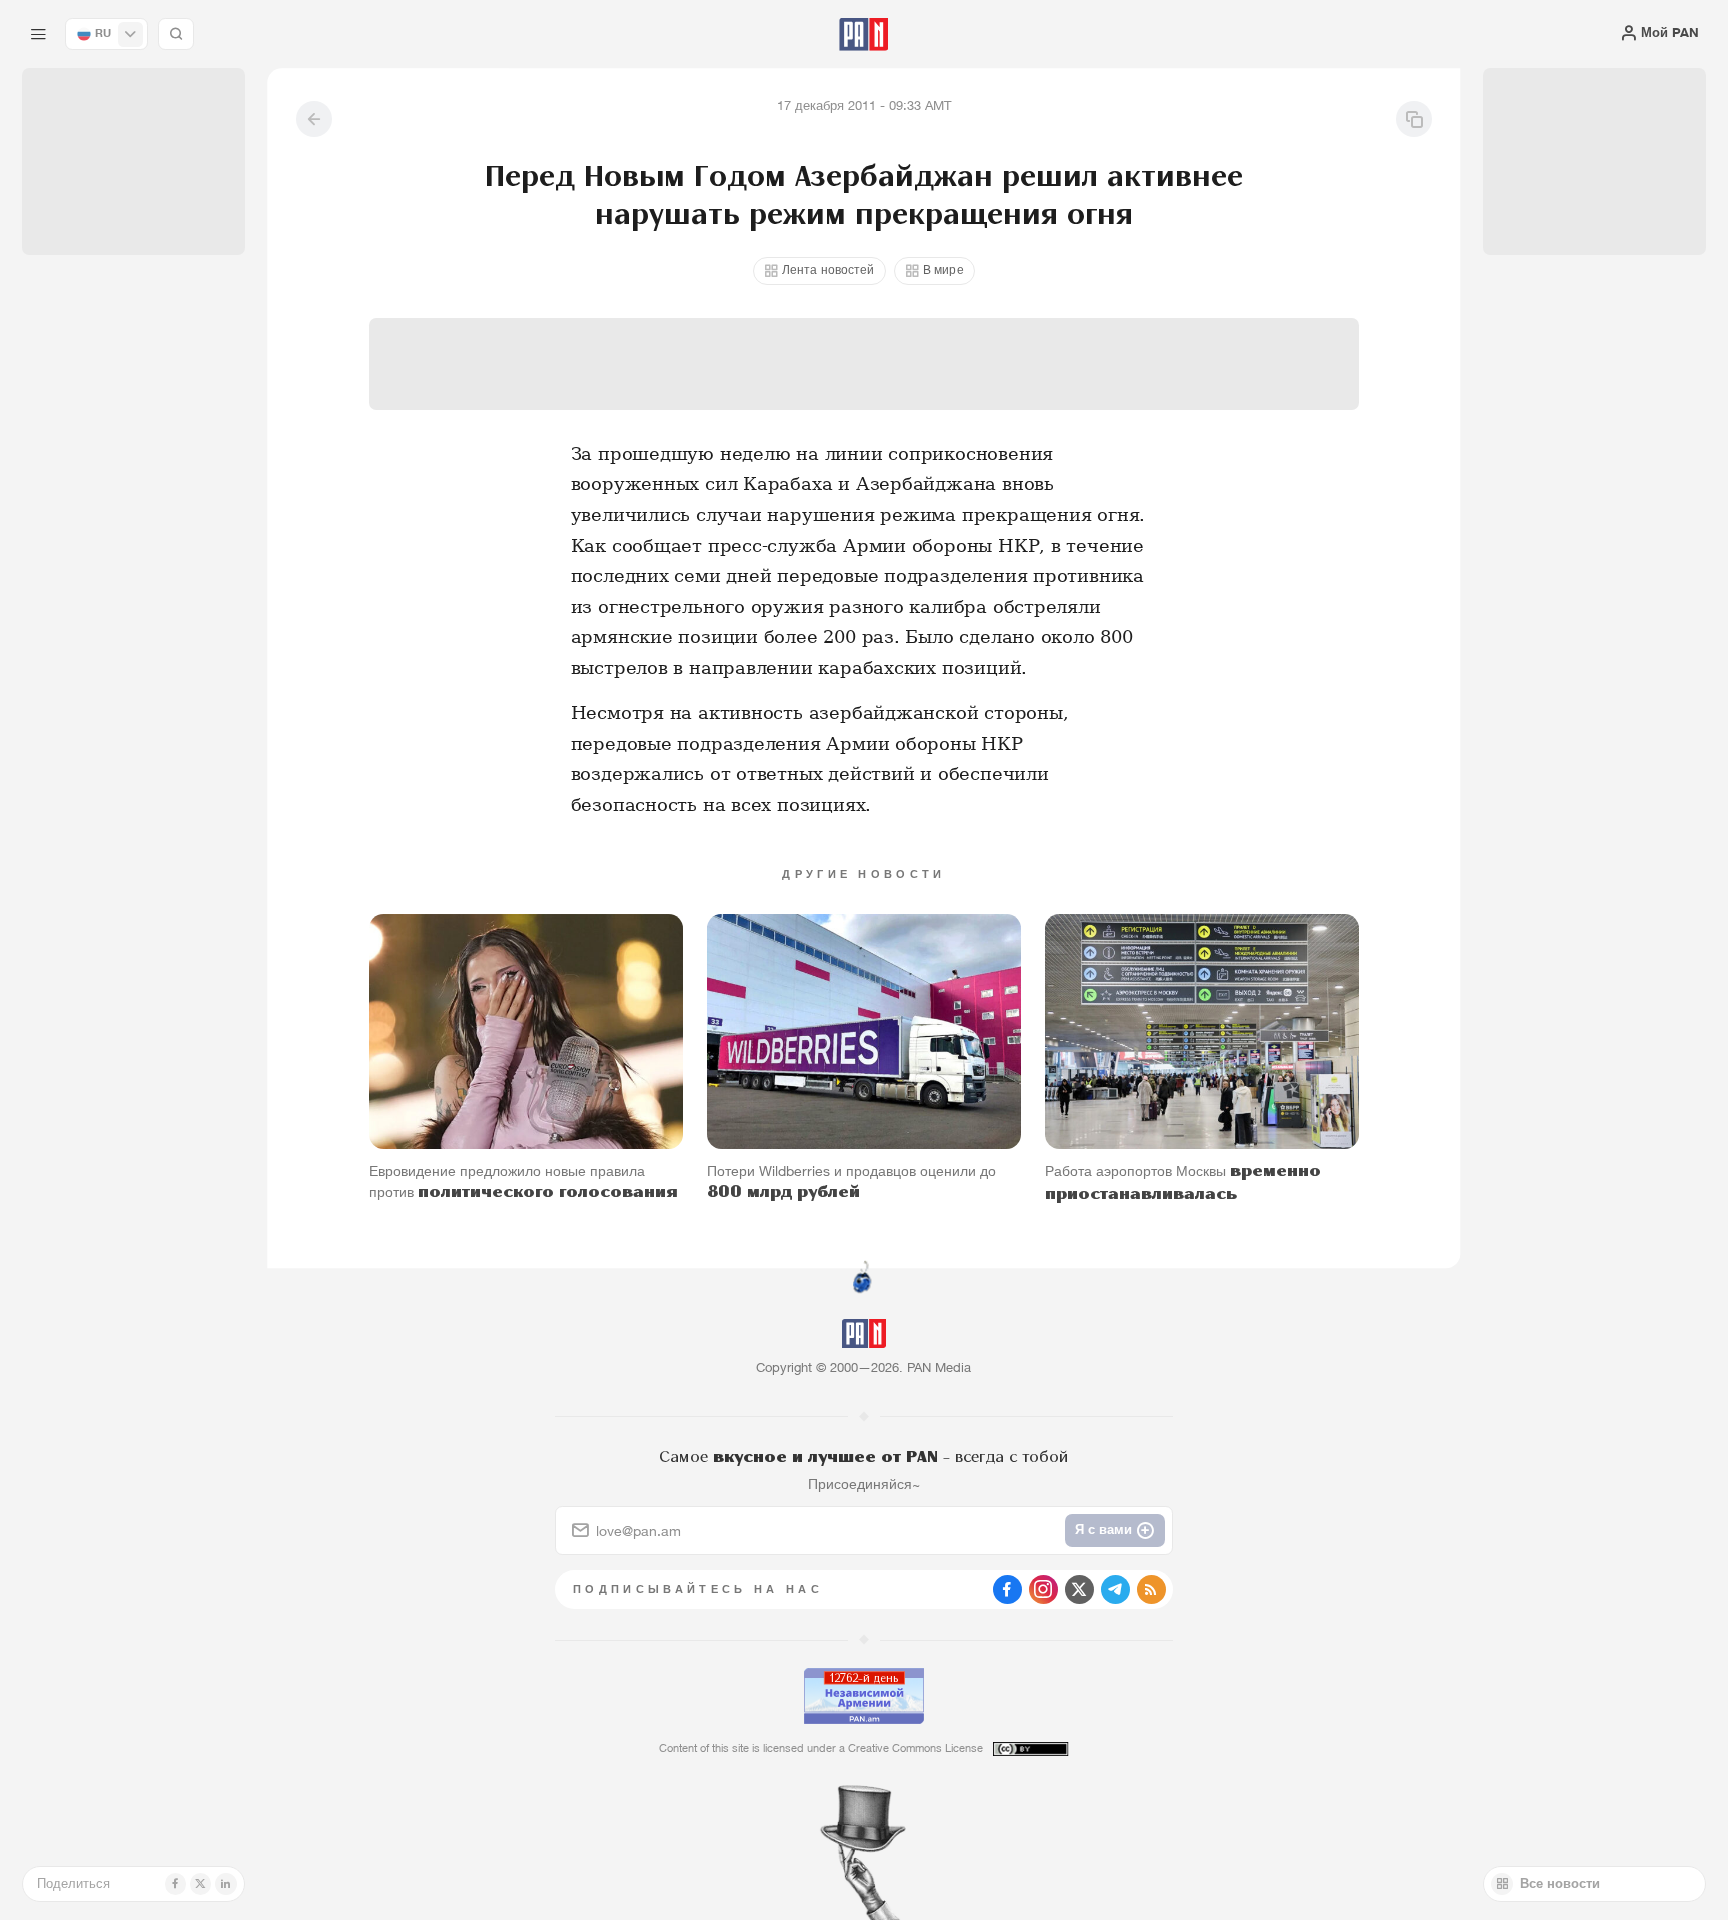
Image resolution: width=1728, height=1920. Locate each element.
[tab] (1085, 588)
